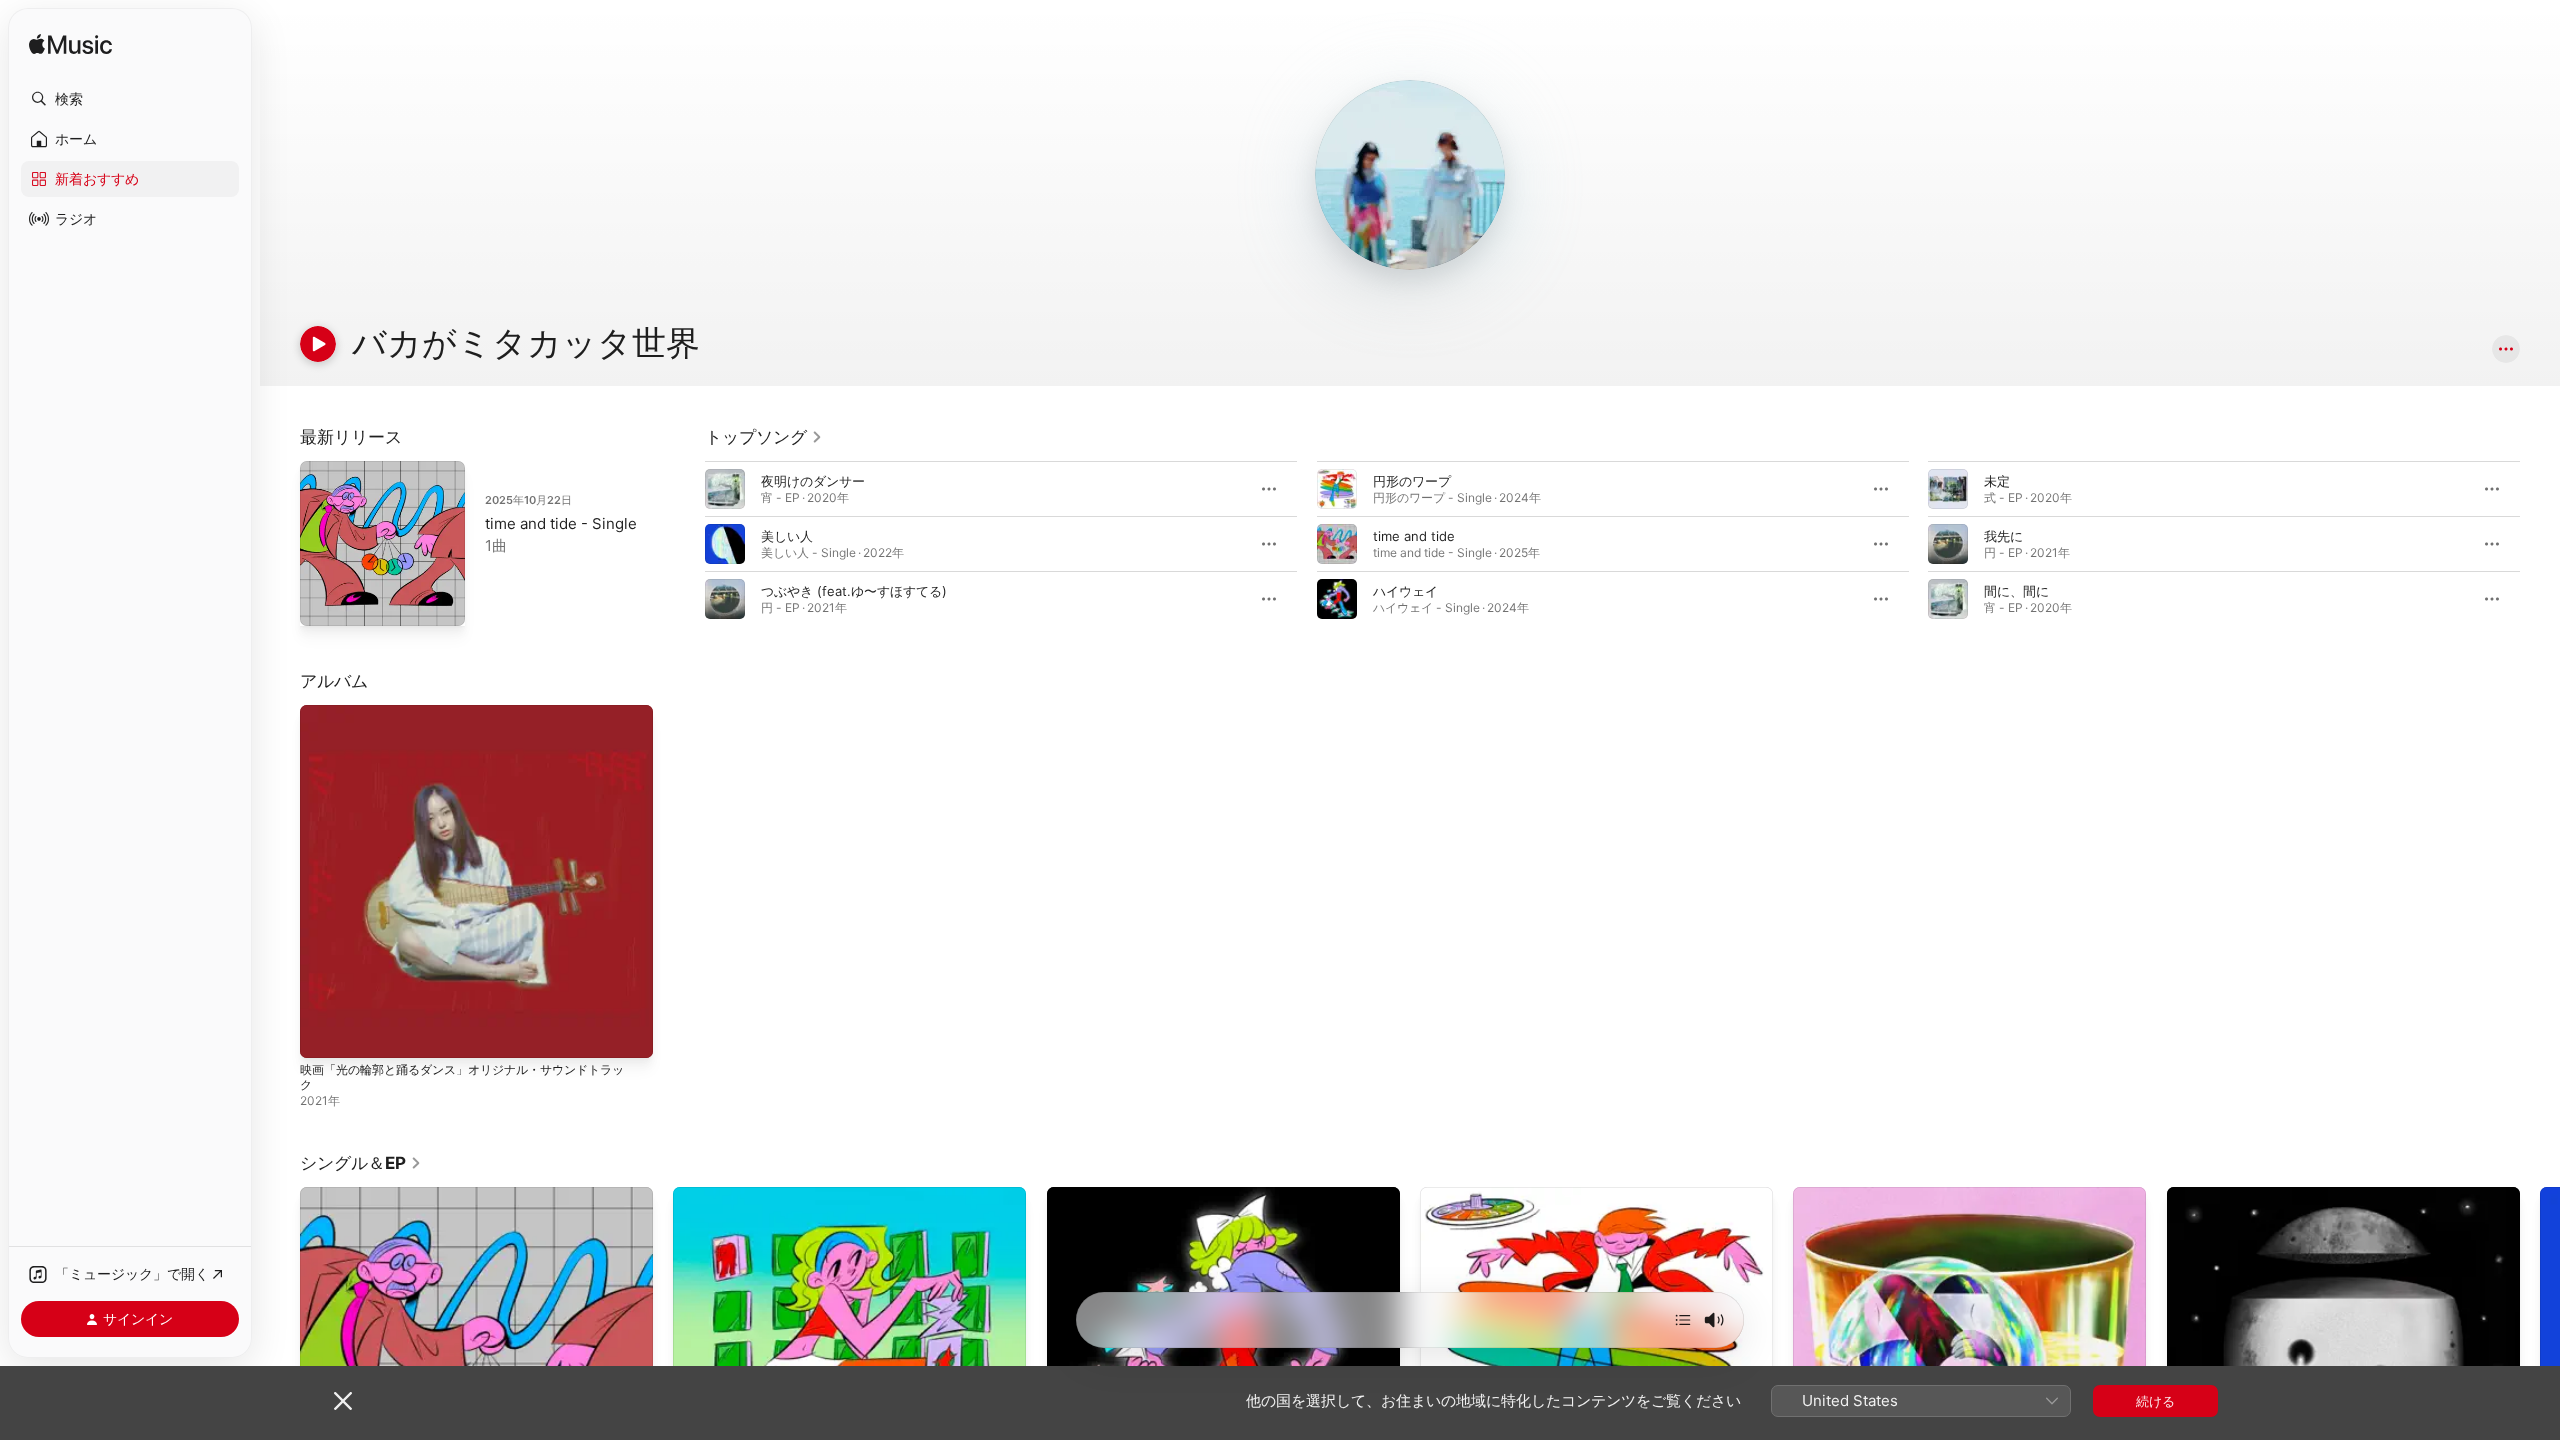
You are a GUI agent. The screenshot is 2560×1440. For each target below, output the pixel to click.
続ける (2155, 1401)
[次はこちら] (1683, 1320)
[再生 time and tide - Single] (325, 601)
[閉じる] (343, 1401)
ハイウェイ (1405, 591)
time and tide (1414, 536)
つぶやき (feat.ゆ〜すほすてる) (854, 591)
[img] (70, 45)
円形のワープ (1412, 481)
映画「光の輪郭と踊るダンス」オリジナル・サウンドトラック (475, 721)
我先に (2003, 536)
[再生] (318, 344)
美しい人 (787, 536)
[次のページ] (2540, 544)
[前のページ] (685, 544)
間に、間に (2016, 591)
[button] (130, 99)
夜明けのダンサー (813, 481)
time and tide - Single (561, 523)
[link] (764, 437)
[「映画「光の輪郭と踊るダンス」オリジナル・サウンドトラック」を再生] (325, 1033)
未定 (1997, 481)
